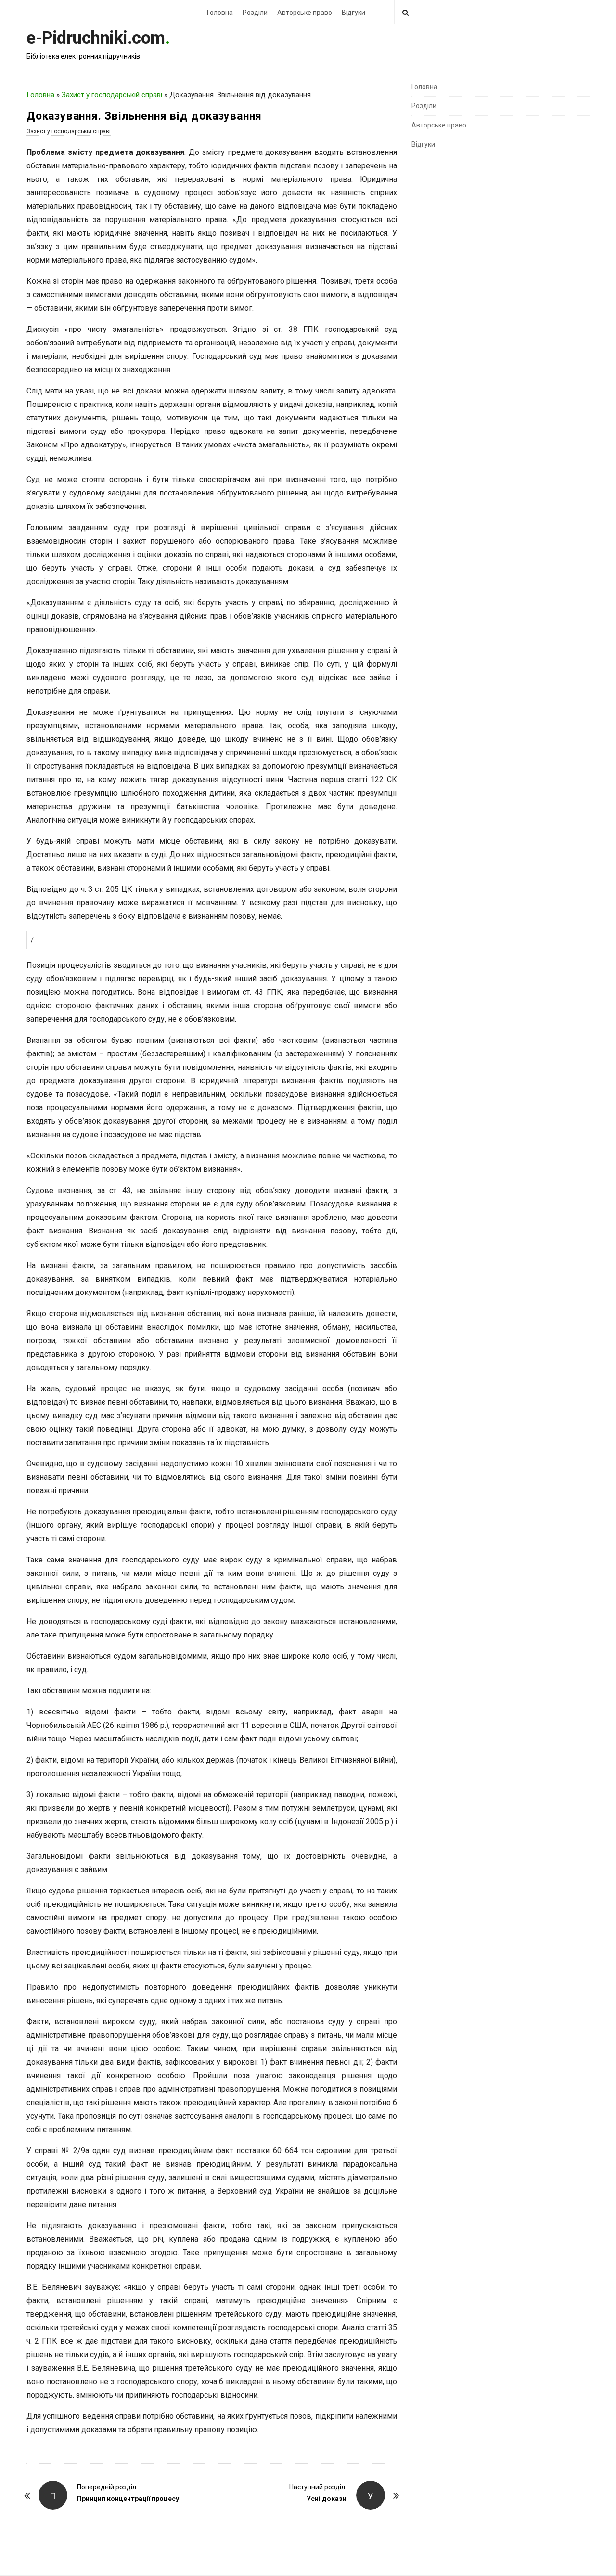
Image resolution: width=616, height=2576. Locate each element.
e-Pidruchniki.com (96, 38)
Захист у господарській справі (112, 95)
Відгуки (353, 13)
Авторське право (305, 13)
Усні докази (327, 2499)
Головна (220, 13)
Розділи (255, 13)
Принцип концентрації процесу (128, 2499)
